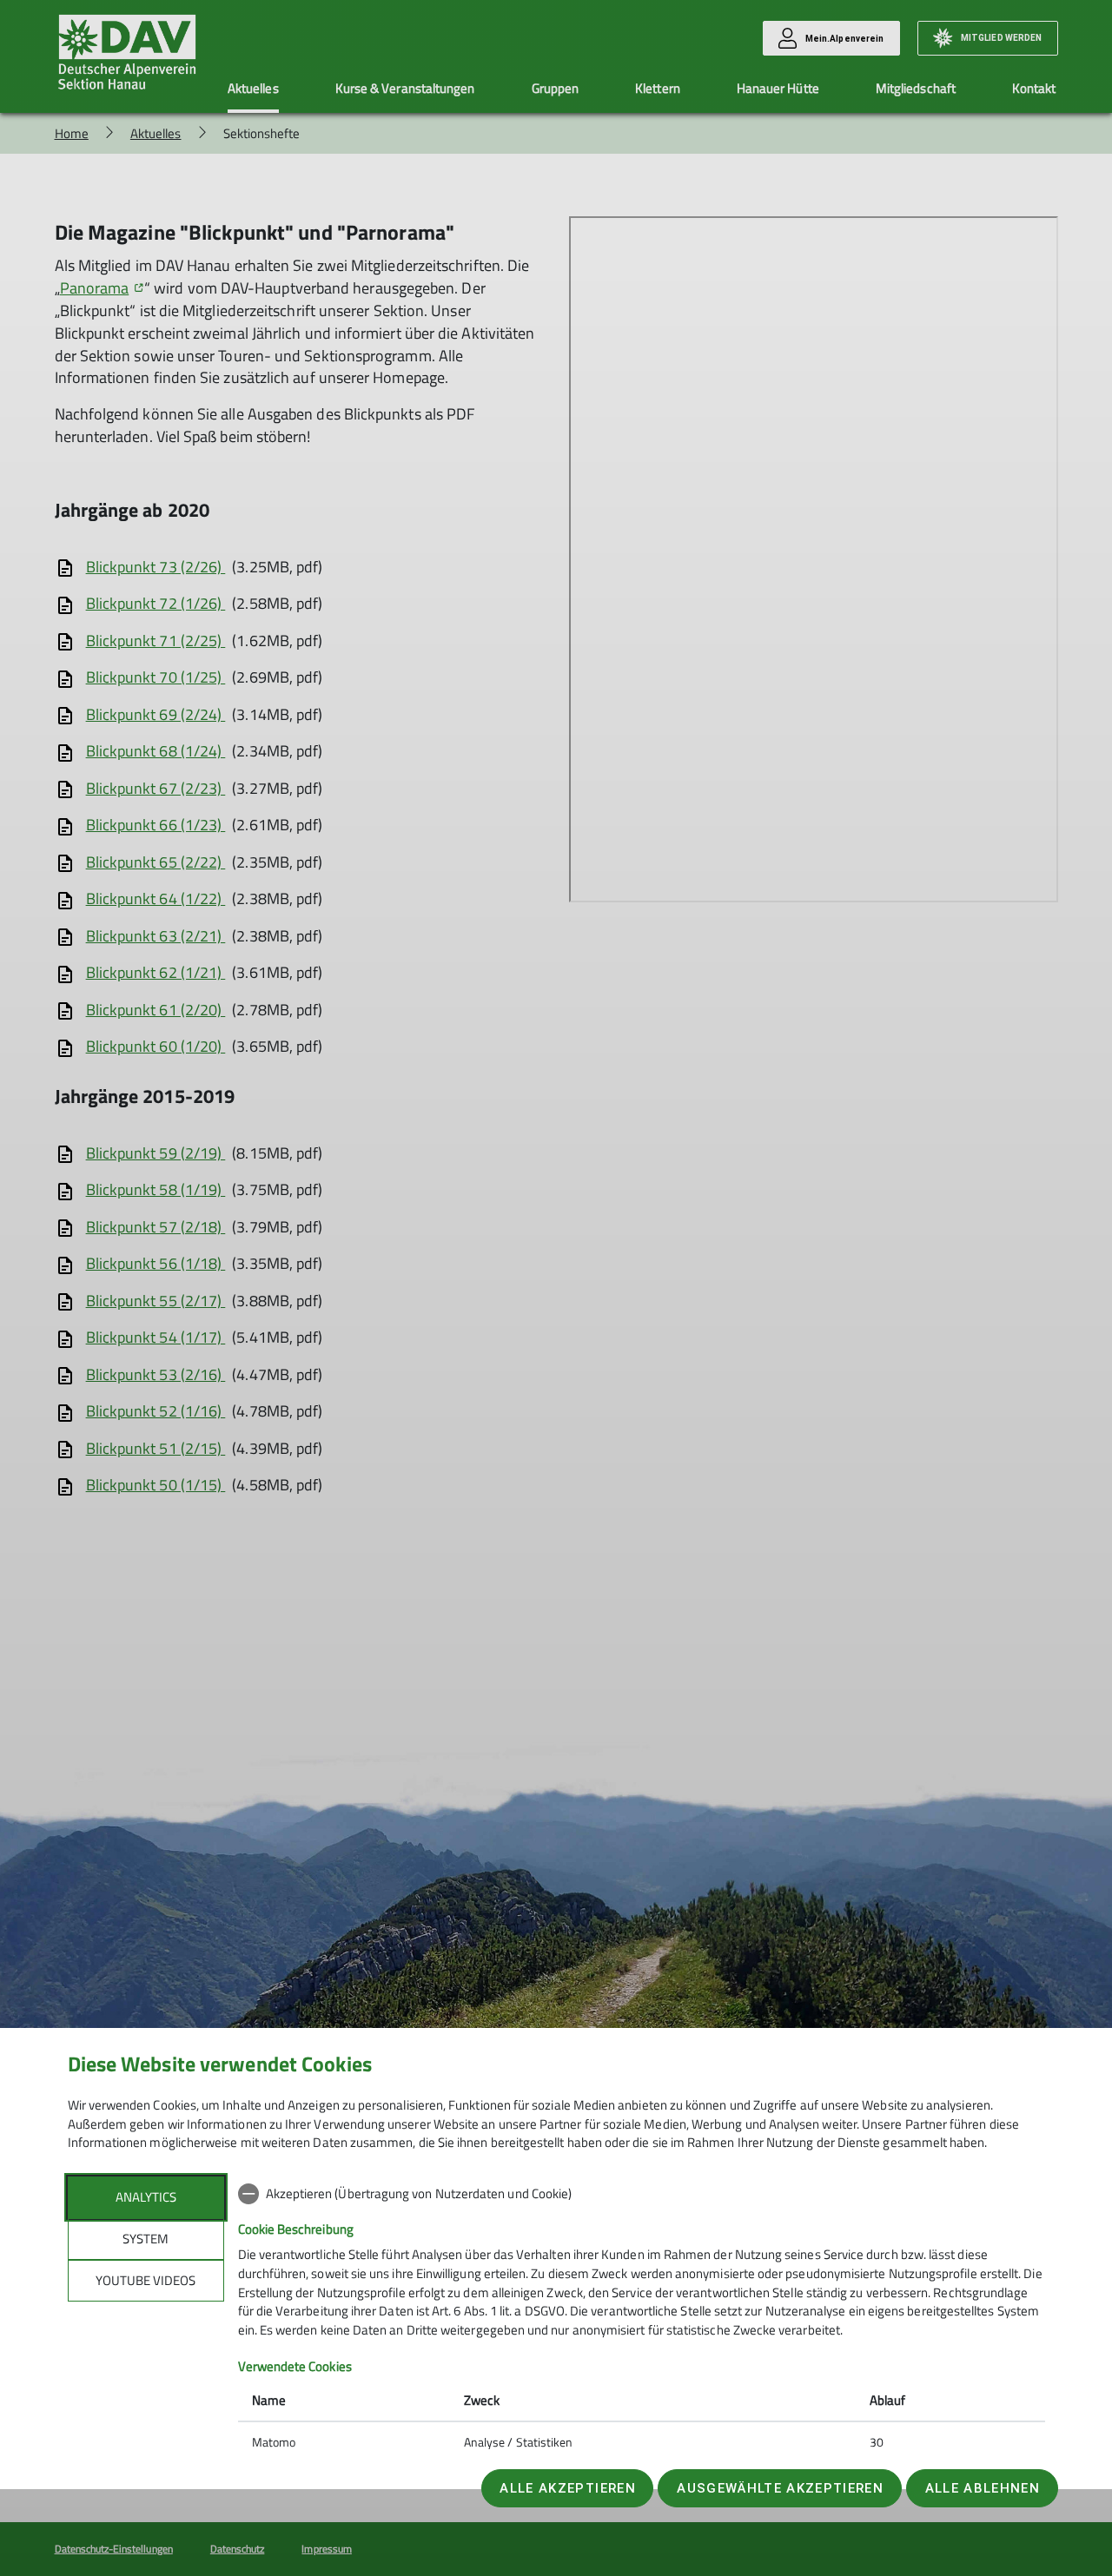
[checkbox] (642, 2194)
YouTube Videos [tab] (146, 2280)
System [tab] (146, 2239)
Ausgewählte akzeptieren (780, 2488)
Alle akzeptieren (567, 2488)
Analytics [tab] (146, 2197)
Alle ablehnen (983, 2488)
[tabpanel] (642, 2320)
